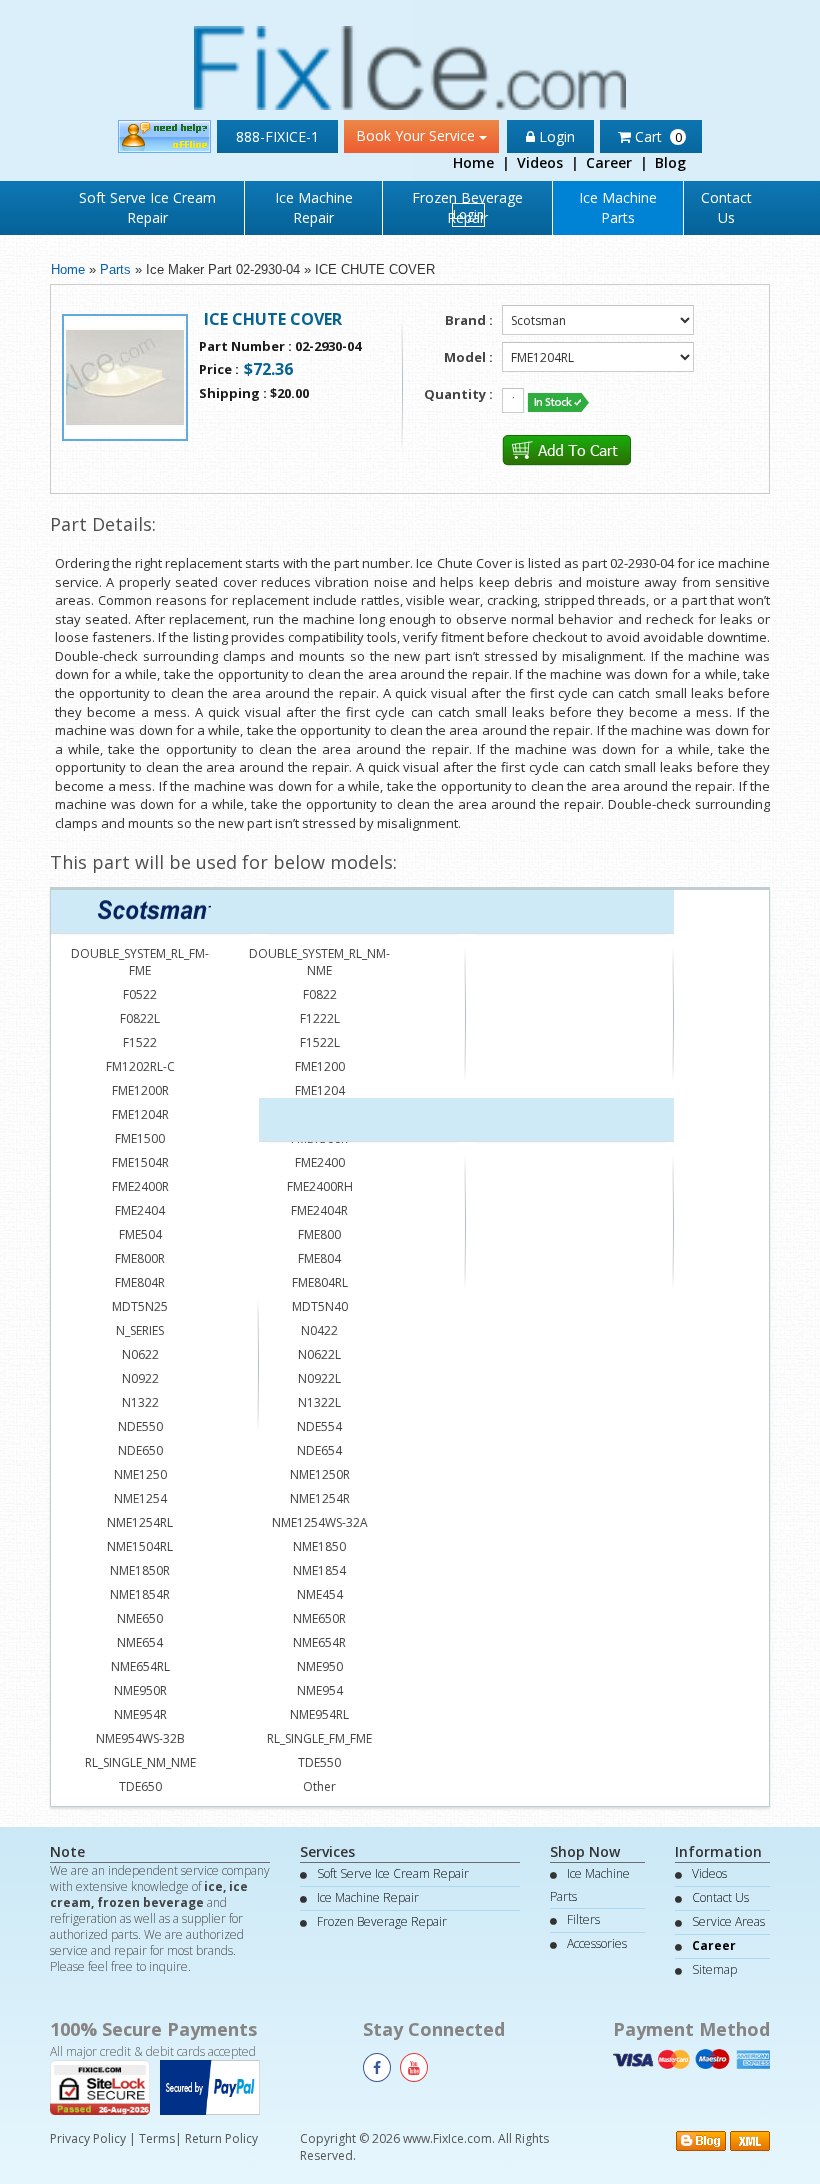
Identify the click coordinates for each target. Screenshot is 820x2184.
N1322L (319, 1402)
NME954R (140, 1714)
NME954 (320, 1690)
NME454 (320, 1594)
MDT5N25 (140, 1306)
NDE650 (140, 1450)
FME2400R (140, 1186)
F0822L (140, 1018)
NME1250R (320, 1474)
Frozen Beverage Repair (382, 1921)
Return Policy (221, 2138)
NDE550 (140, 1426)
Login (468, 214)
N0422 (319, 1330)
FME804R (140, 1282)
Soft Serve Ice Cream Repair (147, 207)
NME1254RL (140, 1522)
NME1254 (140, 1498)
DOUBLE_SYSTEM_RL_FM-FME (140, 962)
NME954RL (319, 1714)
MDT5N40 (320, 1306)
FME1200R (140, 1090)
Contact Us (726, 207)
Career (609, 162)
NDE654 (319, 1450)
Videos (540, 162)
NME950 (320, 1666)
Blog (670, 162)
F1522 (140, 1042)
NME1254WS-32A (320, 1522)
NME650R (319, 1618)
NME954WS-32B (140, 1738)
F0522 (140, 994)
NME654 (140, 1642)
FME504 (140, 1234)
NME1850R (140, 1570)
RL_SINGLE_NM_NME (140, 1762)
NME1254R (320, 1498)
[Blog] (701, 2139)
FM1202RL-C (140, 1066)
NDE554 (319, 1426)
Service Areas (728, 1921)
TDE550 (319, 1762)
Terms (157, 2138)
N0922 (140, 1378)
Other (319, 1786)
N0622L (319, 1354)
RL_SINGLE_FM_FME (319, 1738)
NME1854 (319, 1570)
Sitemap (714, 1969)
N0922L (319, 1378)
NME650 (140, 1618)
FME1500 (140, 1138)
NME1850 (319, 1546)
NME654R (319, 1642)
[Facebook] (377, 2067)
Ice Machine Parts (618, 207)
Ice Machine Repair (314, 207)
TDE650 (140, 1786)
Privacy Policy (88, 2138)
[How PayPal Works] (215, 2085)
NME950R (140, 1690)
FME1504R (140, 1162)
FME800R (140, 1258)
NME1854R (140, 1594)
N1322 (140, 1402)
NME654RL (140, 1666)
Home (473, 162)
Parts (115, 269)
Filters (583, 1919)
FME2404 (140, 1210)
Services (327, 1851)
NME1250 (140, 1474)
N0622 (140, 1354)
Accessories (597, 1943)
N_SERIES (140, 1330)
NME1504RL (140, 1546)
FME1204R (140, 1114)
